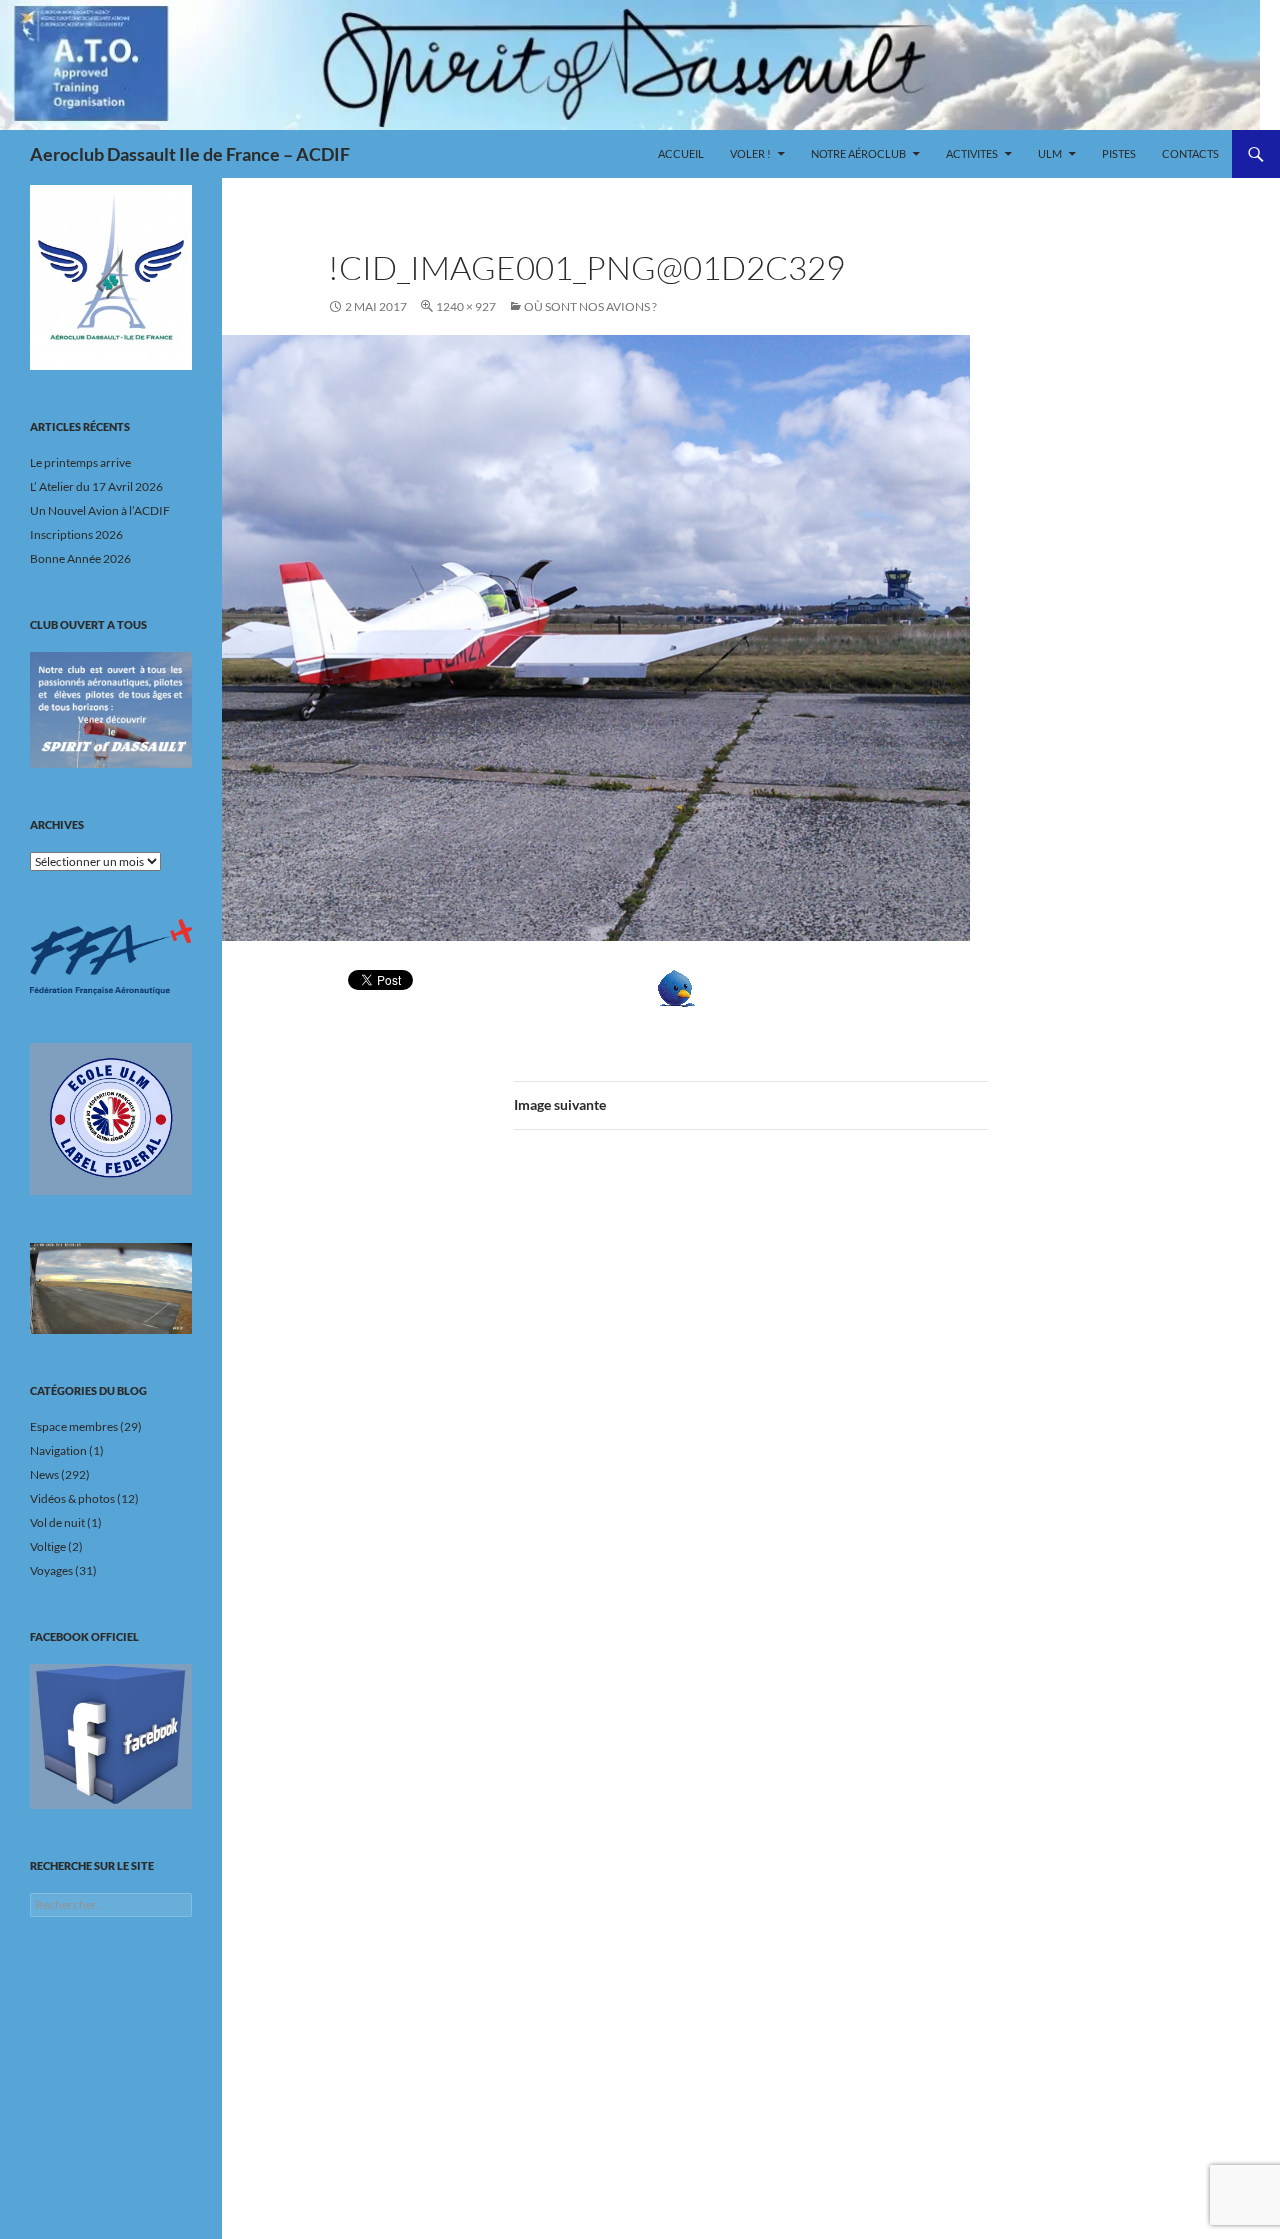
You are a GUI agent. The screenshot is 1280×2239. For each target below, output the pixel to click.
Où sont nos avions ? (590, 306)
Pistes (1119, 153)
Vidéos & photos (72, 1498)
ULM (1050, 153)
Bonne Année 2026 (80, 558)
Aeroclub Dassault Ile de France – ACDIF (190, 154)
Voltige (48, 1546)
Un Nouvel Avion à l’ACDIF (100, 510)
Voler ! (750, 153)
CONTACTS (1190, 153)
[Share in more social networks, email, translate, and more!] (738, 988)
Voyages (51, 1570)
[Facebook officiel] (111, 1736)
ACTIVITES (972, 153)
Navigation (58, 1450)
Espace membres (74, 1426)
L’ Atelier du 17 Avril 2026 (96, 486)
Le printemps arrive (80, 462)
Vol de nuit (57, 1522)
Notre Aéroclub (858, 153)
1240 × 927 (466, 306)
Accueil (681, 153)
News (44, 1474)
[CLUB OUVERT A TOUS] (111, 710)
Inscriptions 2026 (76, 534)
